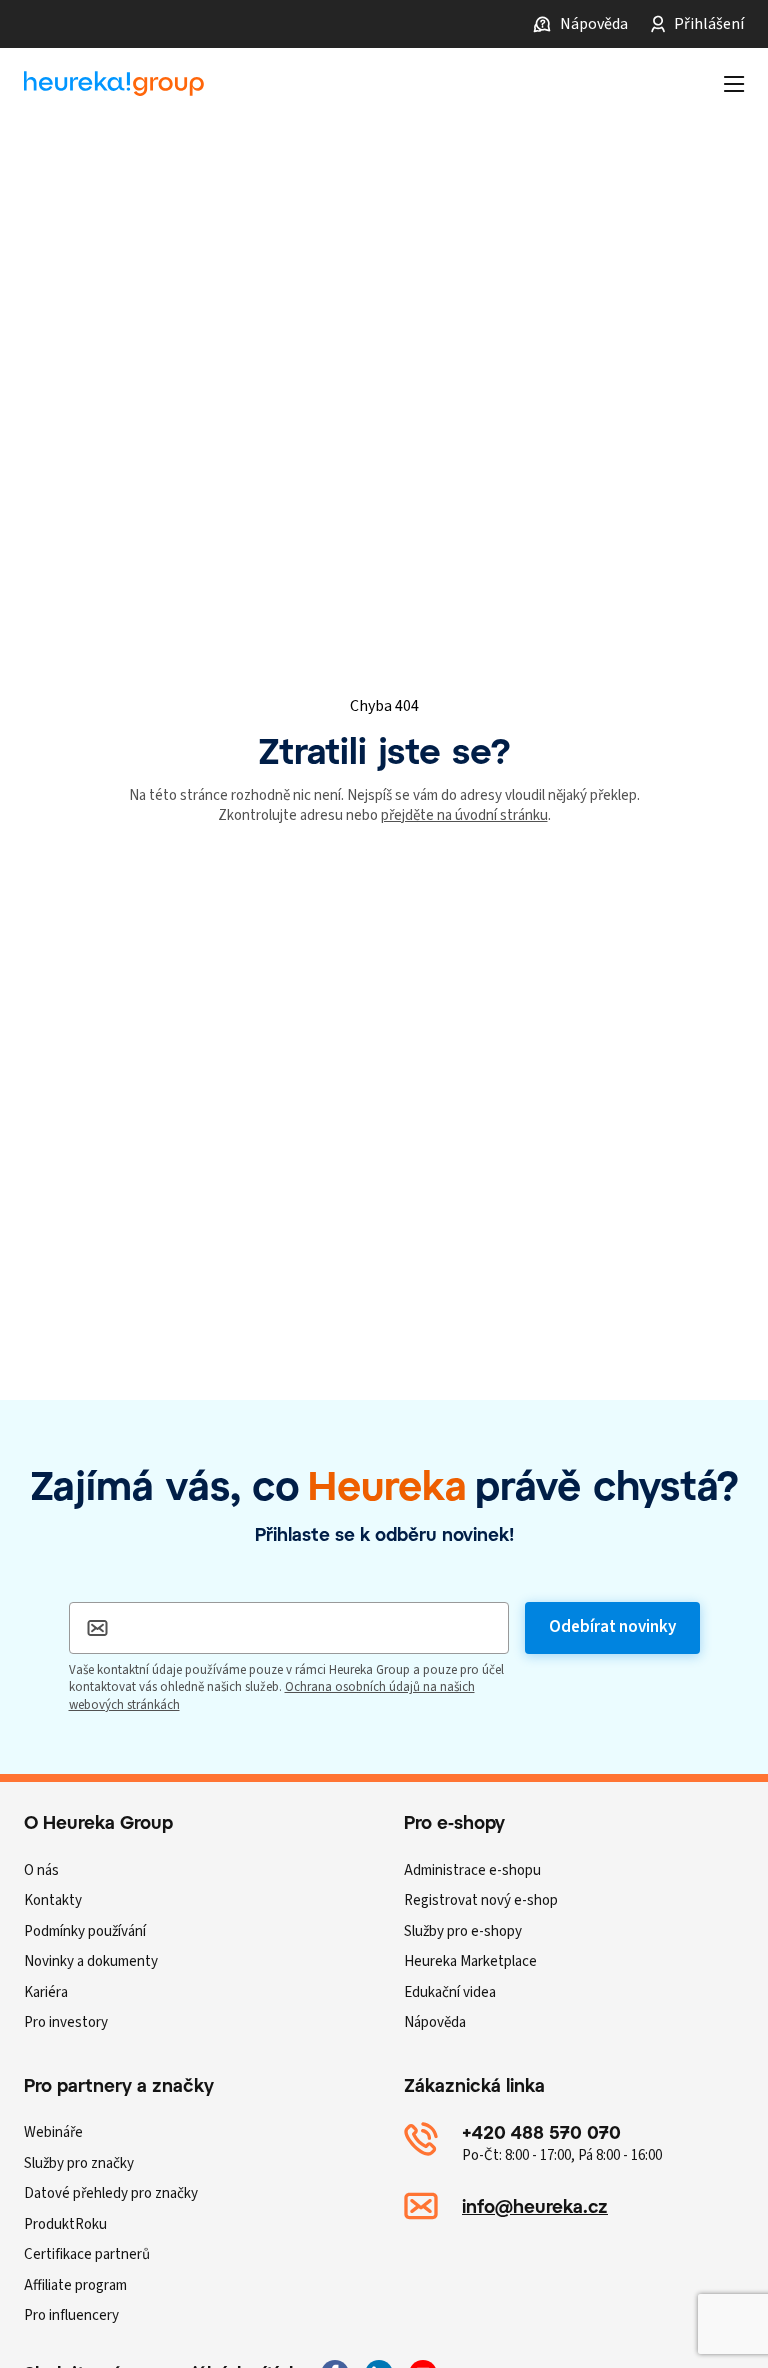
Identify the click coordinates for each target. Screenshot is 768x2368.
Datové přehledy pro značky (111, 2193)
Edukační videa (450, 1992)
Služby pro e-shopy (463, 1931)
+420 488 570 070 (541, 2132)
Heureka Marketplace (470, 1961)
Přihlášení (709, 24)
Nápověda (594, 24)
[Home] (114, 84)
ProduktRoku (65, 2224)
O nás (41, 1870)
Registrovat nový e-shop (481, 1900)
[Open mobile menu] (734, 84)
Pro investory (66, 2022)
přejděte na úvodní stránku (464, 815)
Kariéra (46, 1992)
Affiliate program (75, 2285)
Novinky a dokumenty (91, 1961)
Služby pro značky (79, 2163)
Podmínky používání (85, 1931)
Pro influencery (71, 2315)
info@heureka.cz (535, 2206)
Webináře (53, 2132)
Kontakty (53, 1900)
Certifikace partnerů (87, 2254)
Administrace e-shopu (472, 1870)
